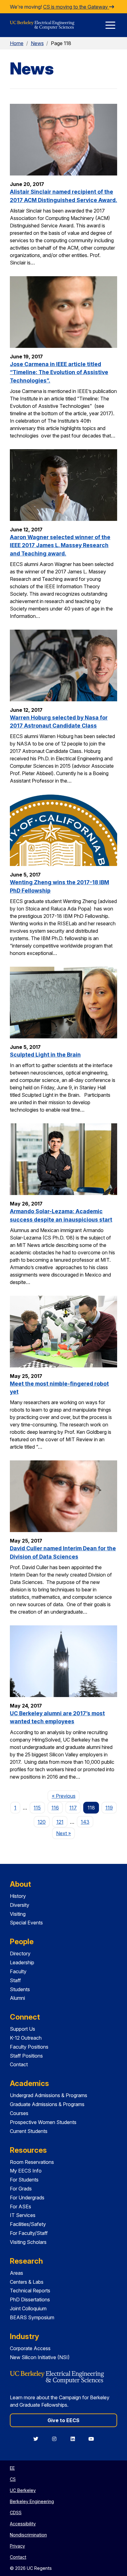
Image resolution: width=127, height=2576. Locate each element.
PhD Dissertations (30, 2299)
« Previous (66, 1796)
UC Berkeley (23, 2490)
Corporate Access (30, 2348)
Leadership (22, 1962)
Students (20, 1989)
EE (12, 2468)
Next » (66, 1833)
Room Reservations (32, 2162)
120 (42, 1822)
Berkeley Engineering (32, 2501)
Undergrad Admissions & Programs (49, 2095)
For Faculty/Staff (29, 2233)
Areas (16, 2273)
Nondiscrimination (28, 2535)
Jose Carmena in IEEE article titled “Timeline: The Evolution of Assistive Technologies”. (59, 372)
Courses (19, 2113)
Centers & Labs (27, 2282)
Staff (15, 1980)
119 (109, 1808)
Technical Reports (30, 2291)
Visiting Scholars (28, 2242)
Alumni (17, 1998)
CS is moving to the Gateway (76, 7)
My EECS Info (26, 2171)
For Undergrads (27, 2198)
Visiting (18, 1914)
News (37, 43)
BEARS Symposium (32, 2317)
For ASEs (20, 2206)
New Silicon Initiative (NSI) (40, 2357)
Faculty (18, 1971)
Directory (20, 1953)
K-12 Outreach (26, 2038)
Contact (19, 2064)
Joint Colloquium (28, 2308)
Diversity (20, 1905)
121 (60, 1822)
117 (73, 1808)
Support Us (23, 2029)
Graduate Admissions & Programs (47, 2104)
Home (17, 43)
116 (55, 1808)
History (18, 1896)
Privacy (17, 2546)
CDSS (16, 2513)
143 (85, 1822)
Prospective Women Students (43, 2122)
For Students (24, 2180)
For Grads (21, 2189)
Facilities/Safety (28, 2224)
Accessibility (23, 2524)
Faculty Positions (29, 2047)
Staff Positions (26, 2056)
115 (37, 1808)
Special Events (26, 1923)
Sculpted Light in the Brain (45, 1055)
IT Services (23, 2215)
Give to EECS (63, 2420)
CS (13, 2479)
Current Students (29, 2131)
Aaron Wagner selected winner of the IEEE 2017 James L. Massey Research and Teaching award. (60, 545)
